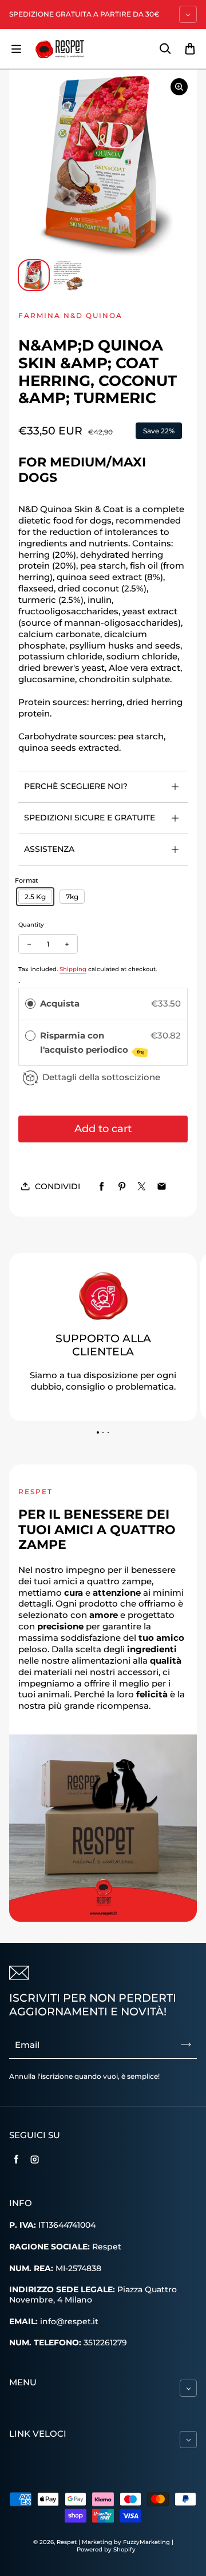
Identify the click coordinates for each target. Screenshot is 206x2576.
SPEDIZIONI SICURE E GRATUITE (90, 818)
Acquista (60, 1003)
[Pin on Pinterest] (122, 1187)
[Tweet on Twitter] (142, 1187)
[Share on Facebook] (102, 1187)
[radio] (30, 1004)
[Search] (165, 49)
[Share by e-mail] (162, 1187)
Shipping (73, 969)
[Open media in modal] (179, 87)
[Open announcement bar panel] (188, 14)
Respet (68, 2542)
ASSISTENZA (49, 849)
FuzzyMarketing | (148, 2542)
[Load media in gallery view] (34, 275)
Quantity (31, 925)
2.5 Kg (35, 897)
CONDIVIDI (58, 1186)
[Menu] (16, 49)
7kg (72, 897)
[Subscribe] (186, 2044)
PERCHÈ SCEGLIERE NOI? (76, 786)
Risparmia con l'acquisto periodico (93, 1043)
